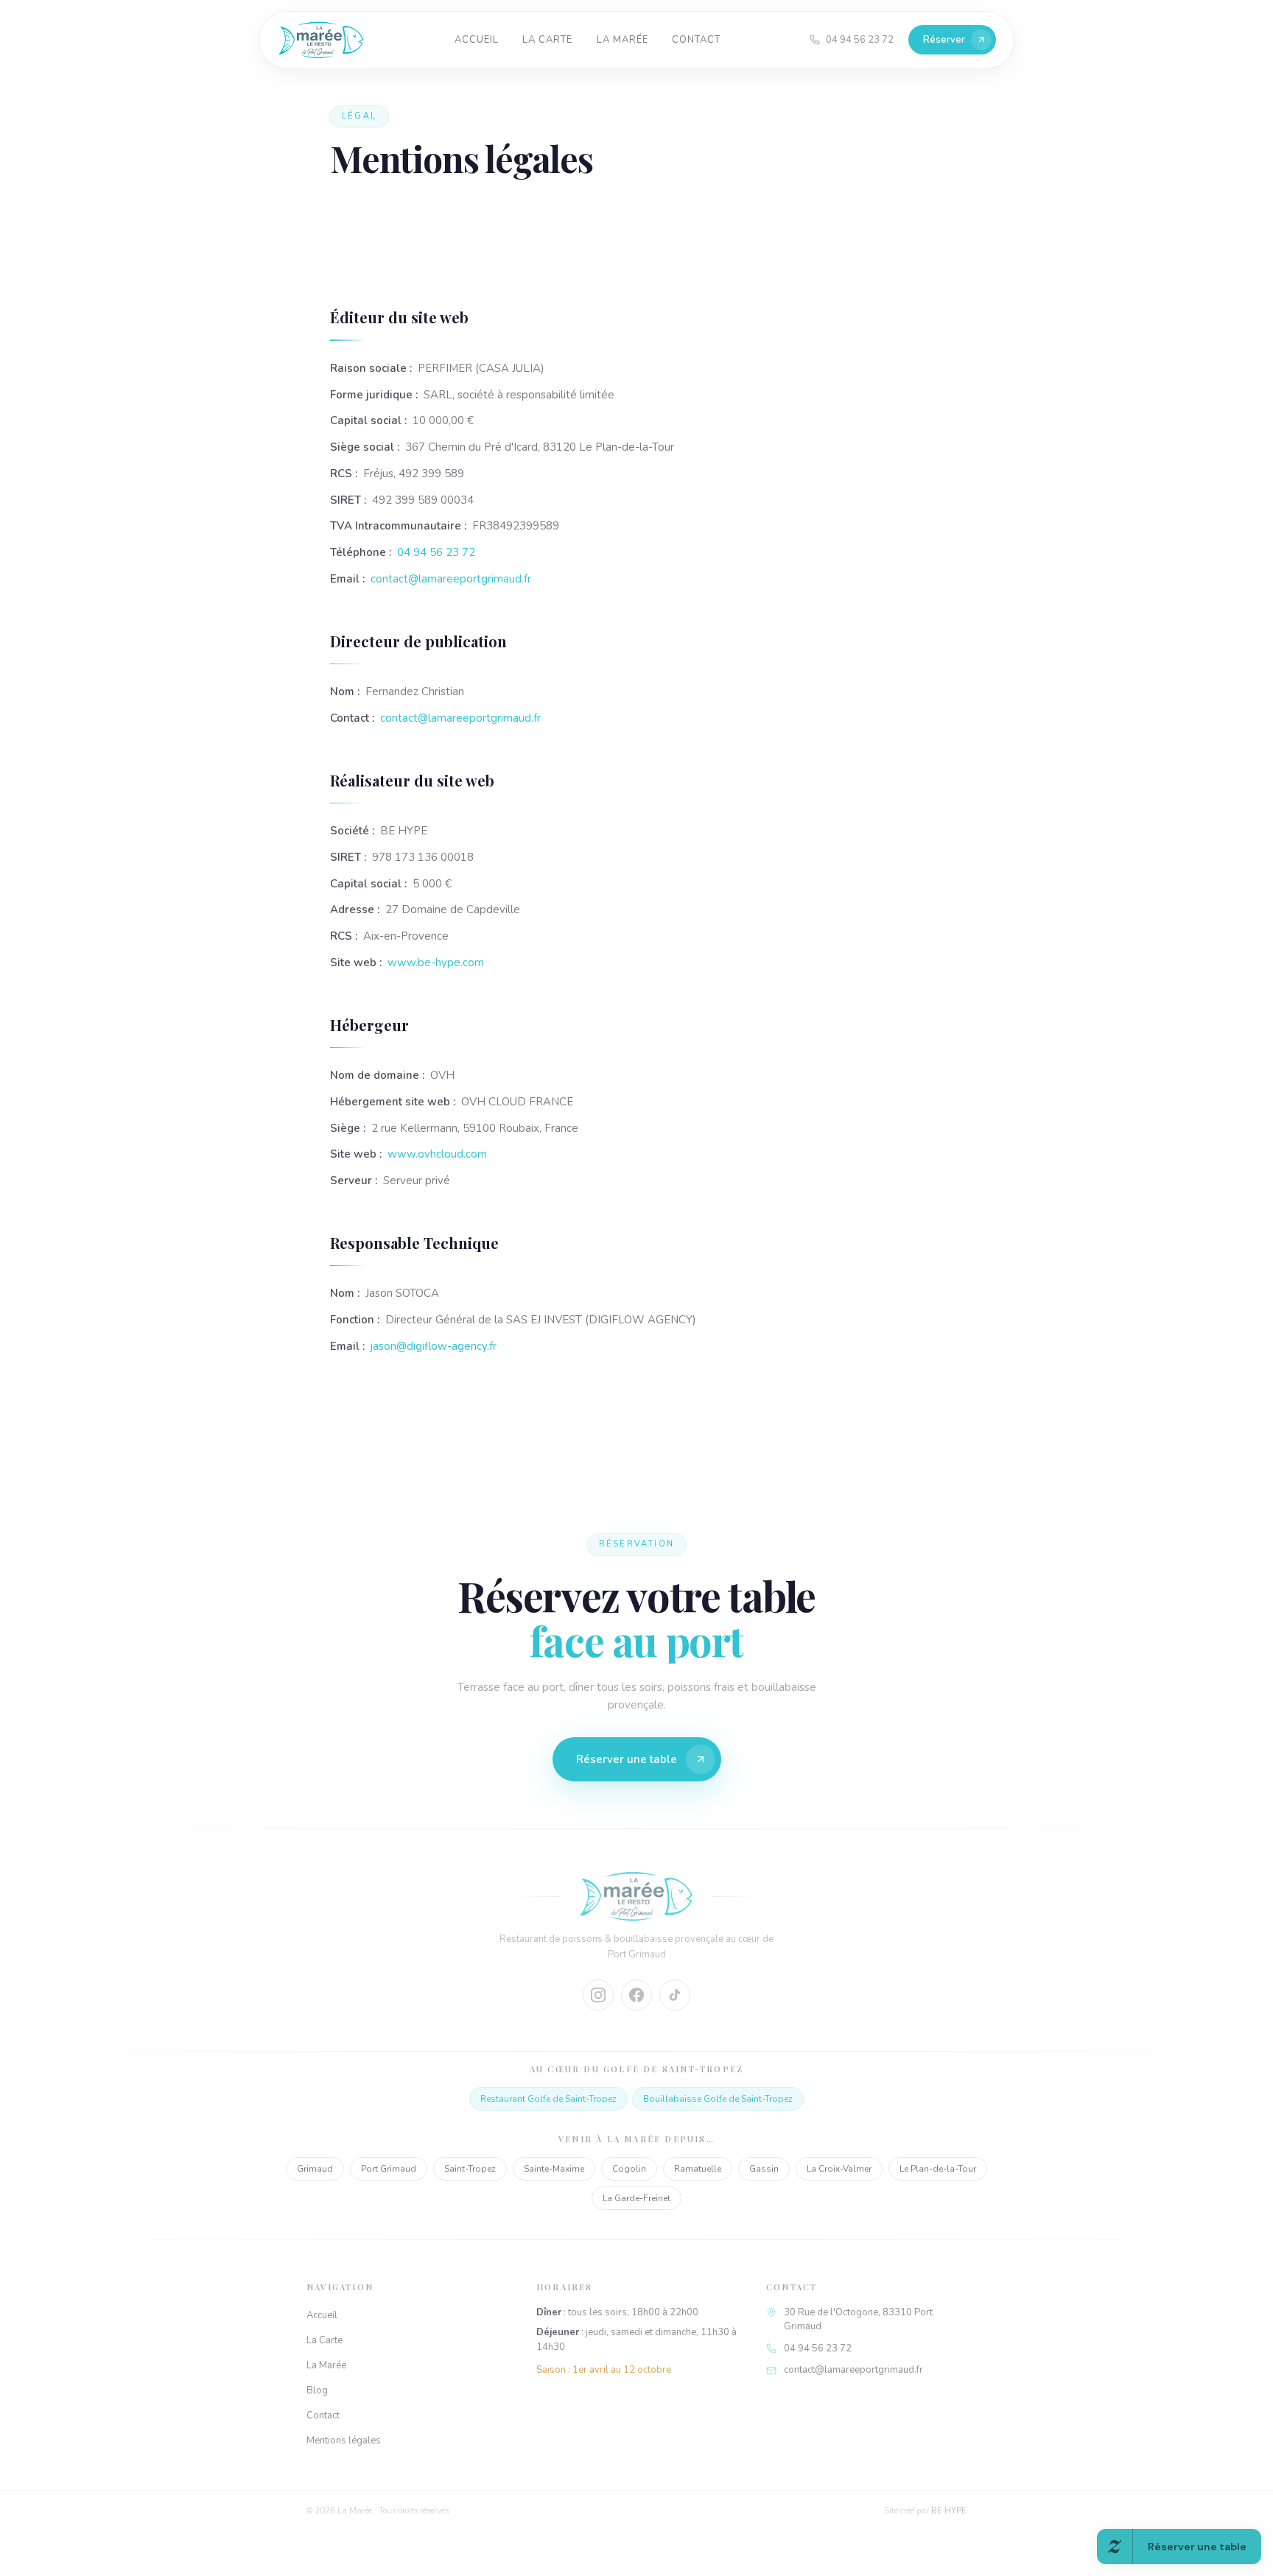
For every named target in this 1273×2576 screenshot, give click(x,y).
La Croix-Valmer (839, 2169)
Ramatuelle (698, 2169)
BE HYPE (949, 2511)
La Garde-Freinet (636, 2198)
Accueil (477, 40)
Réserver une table (627, 1759)
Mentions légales (344, 2440)
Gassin (764, 2169)
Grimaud (315, 2169)
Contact (696, 40)
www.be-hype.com (436, 963)
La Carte (547, 40)
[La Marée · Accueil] (321, 40)
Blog (317, 2390)
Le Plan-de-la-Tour (938, 2169)
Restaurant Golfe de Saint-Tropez (548, 2099)
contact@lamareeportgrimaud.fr (451, 579)
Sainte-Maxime (554, 2169)
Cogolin (629, 2169)
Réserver (944, 40)
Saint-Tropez (470, 2169)
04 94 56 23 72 (436, 552)
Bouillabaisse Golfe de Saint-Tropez (718, 2099)
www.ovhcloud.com (437, 1154)
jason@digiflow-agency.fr (434, 1346)
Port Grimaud (389, 2169)
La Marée (623, 40)
